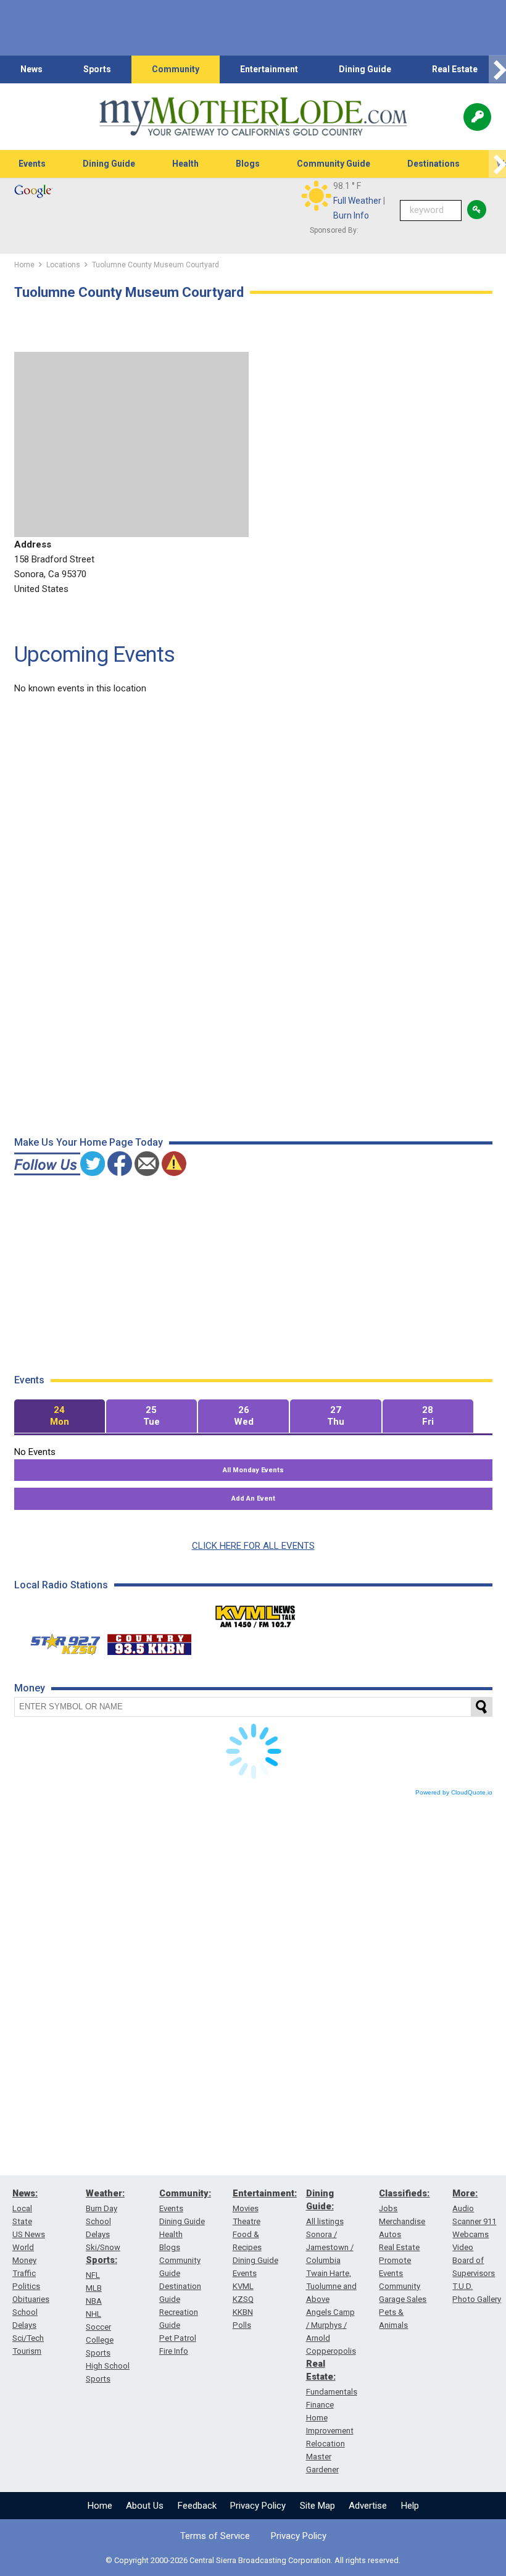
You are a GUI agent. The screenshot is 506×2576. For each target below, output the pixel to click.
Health (185, 164)
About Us (145, 2506)
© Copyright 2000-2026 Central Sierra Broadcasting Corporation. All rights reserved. (253, 2560)
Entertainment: (265, 2193)
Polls (242, 2325)
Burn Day (102, 2208)
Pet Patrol (178, 2338)
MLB (94, 2288)
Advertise (368, 2506)
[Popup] (477, 117)
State (22, 2221)
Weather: (105, 2193)
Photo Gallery (477, 2299)
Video (463, 2247)
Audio (463, 2208)
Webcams (471, 2234)
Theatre (247, 2221)
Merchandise (402, 2221)
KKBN (243, 2312)
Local (22, 2208)
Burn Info (351, 215)
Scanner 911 (474, 2221)
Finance (320, 2405)
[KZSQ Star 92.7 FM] (60, 1641)
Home (100, 2506)
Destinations (433, 164)
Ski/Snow (103, 2247)
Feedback (197, 2506)
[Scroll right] (497, 69)
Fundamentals (332, 2392)
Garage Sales (403, 2299)
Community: (185, 2193)
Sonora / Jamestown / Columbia (330, 2247)
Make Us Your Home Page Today (89, 1142)
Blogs (248, 164)
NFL (93, 2275)
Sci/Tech (28, 2338)
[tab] (60, 1416)
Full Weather (357, 201)
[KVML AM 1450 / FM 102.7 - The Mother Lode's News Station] (255, 1613)
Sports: (102, 2260)
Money (24, 2260)
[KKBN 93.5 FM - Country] (149, 1641)
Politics (26, 2286)
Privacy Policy (258, 2506)
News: (25, 2193)
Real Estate (455, 69)
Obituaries (31, 2299)
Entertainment (269, 69)
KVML (243, 2286)
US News (29, 2234)
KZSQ (243, 2299)
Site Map (317, 2506)
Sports (97, 69)
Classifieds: (404, 2193)
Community (176, 69)
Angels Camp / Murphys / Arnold (330, 2325)
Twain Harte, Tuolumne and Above (331, 2286)
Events (32, 164)
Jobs (388, 2208)
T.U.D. (462, 2286)
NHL (93, 2314)
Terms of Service (215, 2536)
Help (410, 2506)
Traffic (24, 2273)
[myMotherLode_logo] (253, 117)
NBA (94, 2301)
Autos (390, 2234)
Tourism (27, 2351)
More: (465, 2193)
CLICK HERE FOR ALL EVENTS (253, 1546)
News (31, 69)
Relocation (326, 2444)
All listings (325, 2221)
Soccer (98, 2327)
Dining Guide (365, 69)
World (23, 2247)
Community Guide (334, 164)
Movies (246, 2208)
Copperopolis (331, 2351)
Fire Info (174, 2351)
